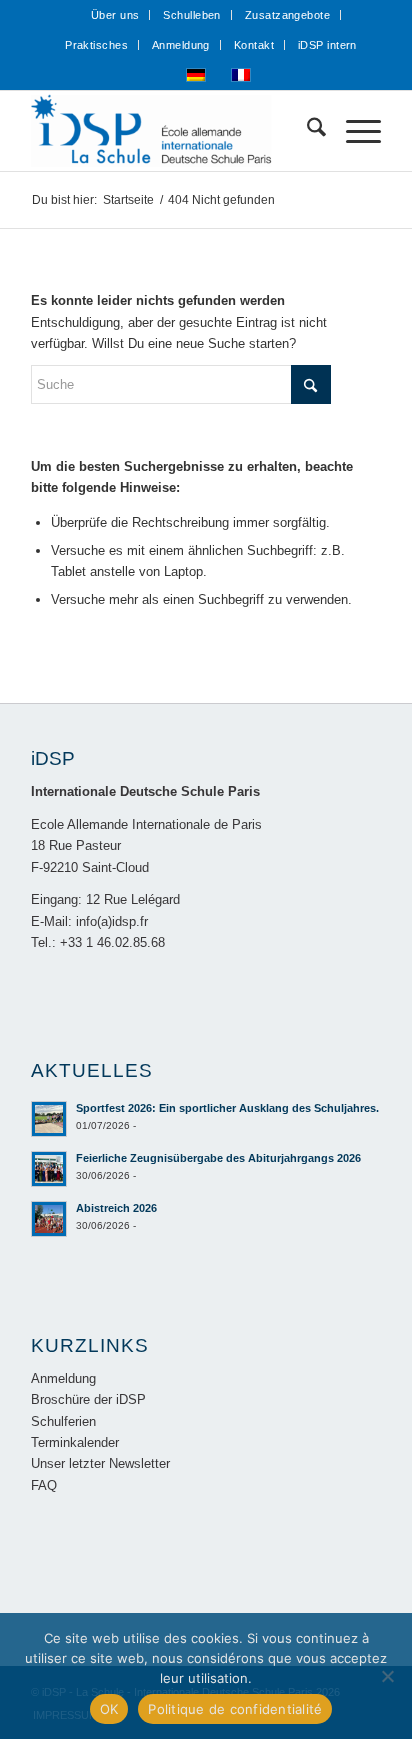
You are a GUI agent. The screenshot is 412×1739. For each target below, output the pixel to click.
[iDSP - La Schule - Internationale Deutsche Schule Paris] (171, 131)
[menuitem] (116, 15)
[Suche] (306, 131)
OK (109, 1709)
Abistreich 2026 (116, 1208)
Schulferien (63, 1421)
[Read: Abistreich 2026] (49, 1219)
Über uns (115, 15)
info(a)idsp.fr (112, 921)
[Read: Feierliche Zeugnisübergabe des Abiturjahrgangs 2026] (49, 1169)
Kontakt (254, 45)
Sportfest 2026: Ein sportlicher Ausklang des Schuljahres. (227, 1108)
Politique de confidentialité (235, 1709)
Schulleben (191, 15)
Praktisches (96, 45)
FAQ (44, 1485)
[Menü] (353, 131)
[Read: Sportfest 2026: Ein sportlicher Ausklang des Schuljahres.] (49, 1119)
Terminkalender (75, 1442)
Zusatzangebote (287, 15)
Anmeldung (181, 45)
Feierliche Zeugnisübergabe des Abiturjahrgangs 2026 (218, 1158)
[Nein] (387, 1676)
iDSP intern (327, 45)
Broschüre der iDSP (88, 1399)
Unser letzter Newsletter (100, 1463)
